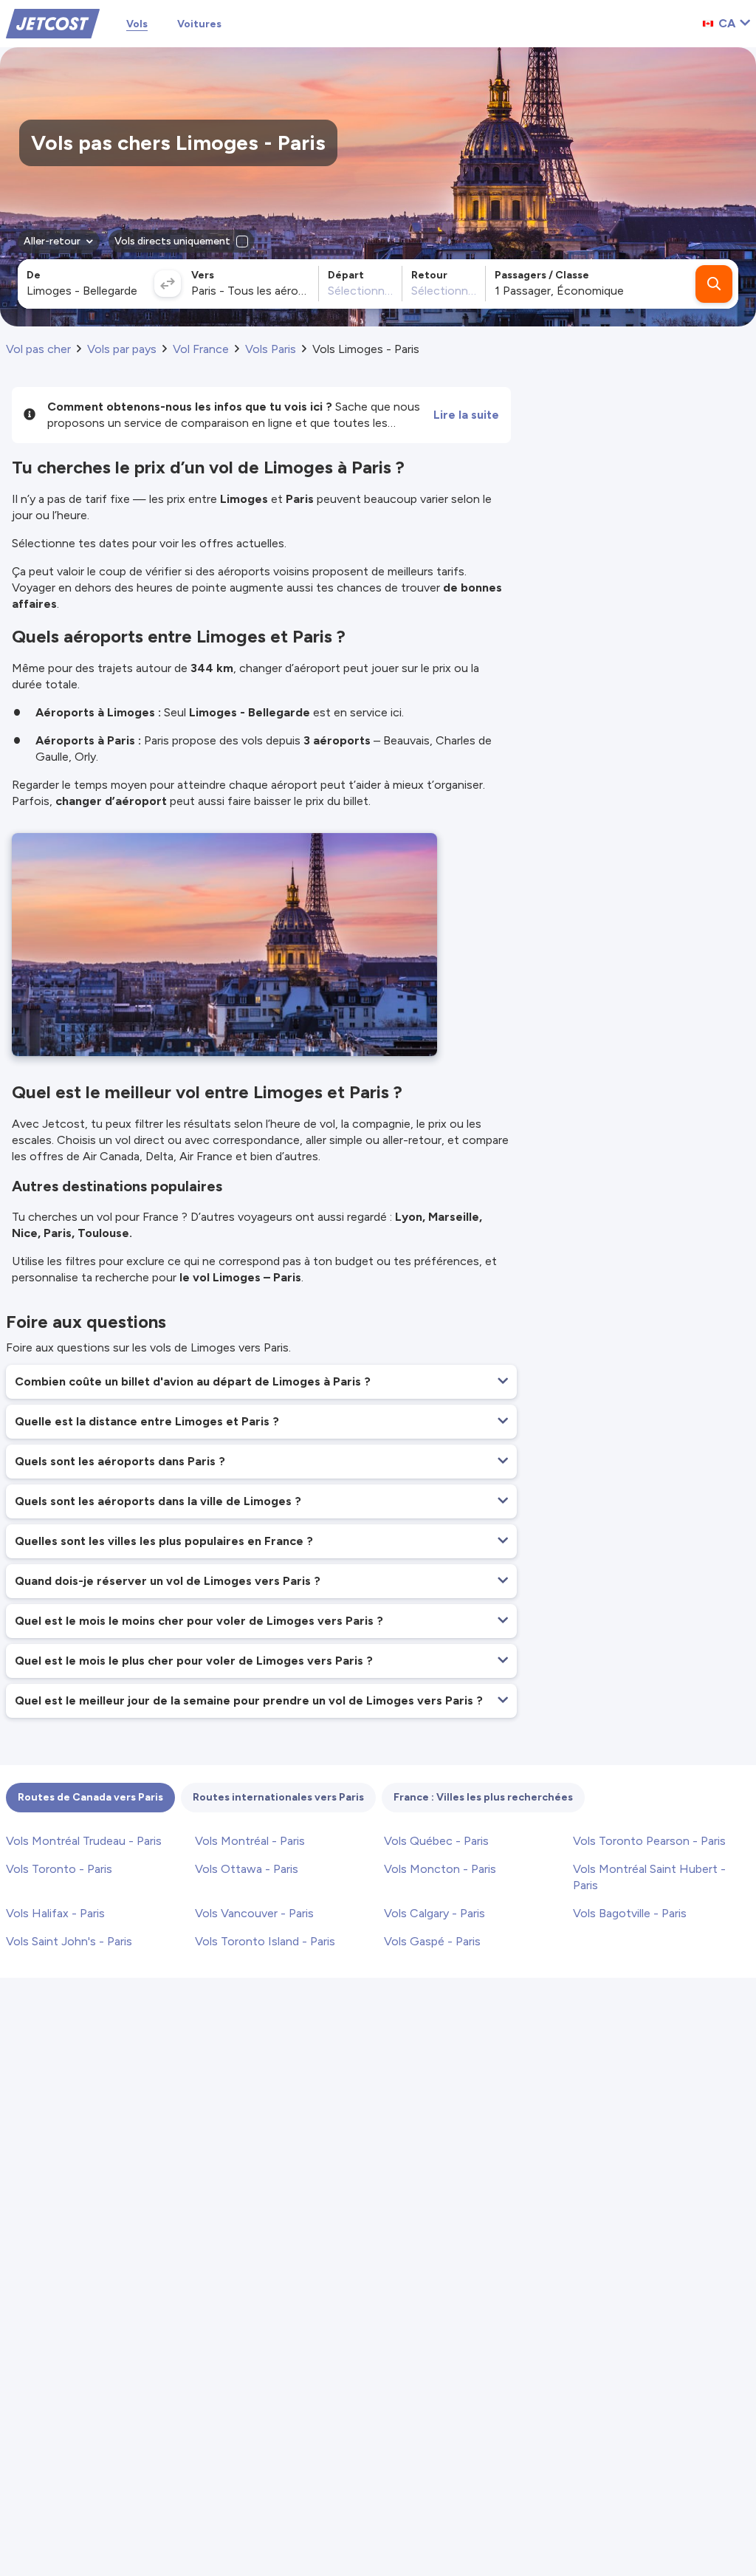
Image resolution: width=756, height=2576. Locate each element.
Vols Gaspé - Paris (432, 1941)
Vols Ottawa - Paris (247, 1869)
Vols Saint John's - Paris (69, 1941)
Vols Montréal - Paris (250, 1841)
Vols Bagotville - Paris (630, 1913)
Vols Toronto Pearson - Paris (649, 1841)
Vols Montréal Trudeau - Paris (84, 1841)
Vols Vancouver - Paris (254, 1913)
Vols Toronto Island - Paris (265, 1941)
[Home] (53, 23)
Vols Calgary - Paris (434, 1913)
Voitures (199, 24)
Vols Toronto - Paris (59, 1869)
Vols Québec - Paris (436, 1841)
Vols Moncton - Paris (440, 1869)
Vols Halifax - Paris (55, 1913)
